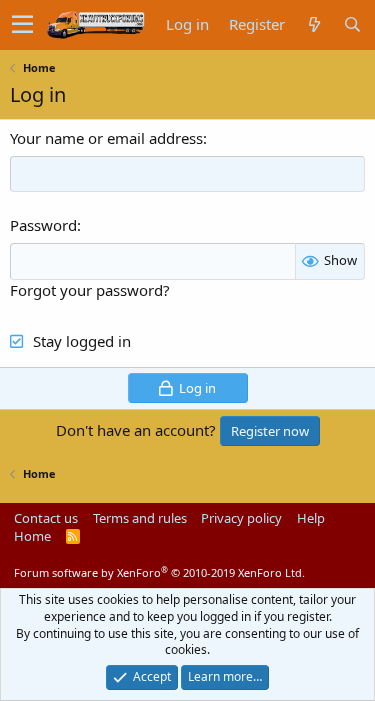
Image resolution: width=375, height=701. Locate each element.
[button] (22, 25)
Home (32, 536)
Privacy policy (241, 518)
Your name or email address (106, 138)
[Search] (352, 24)
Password (43, 225)
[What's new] (314, 24)
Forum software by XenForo (159, 572)
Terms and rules (140, 518)
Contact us (46, 518)
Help (311, 518)
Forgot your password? (90, 290)
